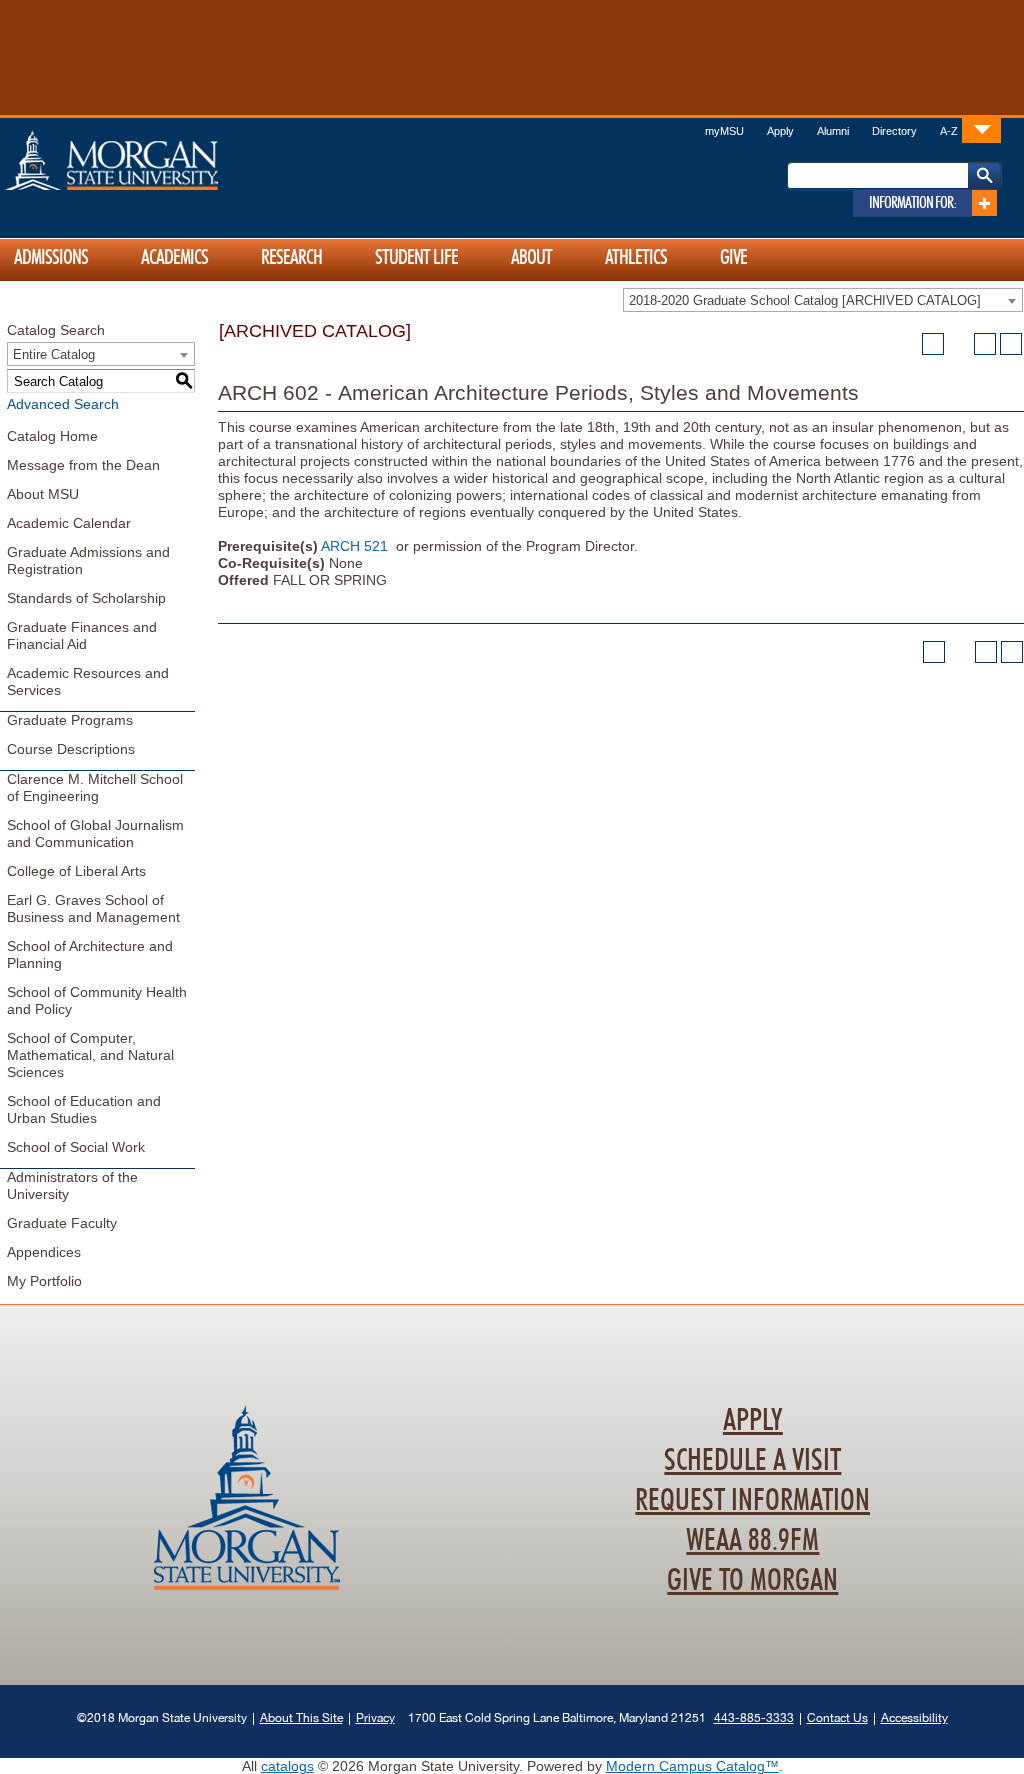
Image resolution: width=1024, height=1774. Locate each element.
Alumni (833, 131)
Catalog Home (52, 436)
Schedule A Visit (752, 1461)
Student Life (416, 258)
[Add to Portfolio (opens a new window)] (933, 344)
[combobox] (823, 300)
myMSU (724, 131)
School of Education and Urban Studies (84, 1109)
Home (154, 160)
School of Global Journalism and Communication (95, 833)
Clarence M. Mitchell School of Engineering (95, 787)
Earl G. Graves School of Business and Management (93, 908)
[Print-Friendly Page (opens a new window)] (985, 344)
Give (733, 258)
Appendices (44, 1252)
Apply (780, 131)
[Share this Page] (959, 344)
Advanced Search (63, 404)
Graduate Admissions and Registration (88, 560)
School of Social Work (76, 1147)
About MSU (43, 494)
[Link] (981, 129)
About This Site (301, 1717)
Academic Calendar (69, 523)
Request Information (752, 1501)
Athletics (636, 258)
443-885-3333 (754, 1717)
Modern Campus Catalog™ (692, 1766)
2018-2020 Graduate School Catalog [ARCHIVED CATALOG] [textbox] (805, 300)
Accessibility (914, 1717)
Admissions (51, 258)
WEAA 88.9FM (752, 1541)
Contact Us (837, 1717)
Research (291, 258)
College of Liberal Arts (76, 871)
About (531, 258)
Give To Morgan (752, 1581)
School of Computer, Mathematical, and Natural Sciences (90, 1055)
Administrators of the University (72, 1185)
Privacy (375, 1717)
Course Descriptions (71, 749)
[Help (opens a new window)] (1011, 344)
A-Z (949, 131)
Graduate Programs (70, 720)
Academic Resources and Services (88, 681)
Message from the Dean (83, 465)
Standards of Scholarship (86, 598)
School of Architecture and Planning (90, 954)
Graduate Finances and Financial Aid (82, 635)
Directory (894, 131)
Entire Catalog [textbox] (54, 354)
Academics (174, 258)
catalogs (287, 1766)
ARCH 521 (354, 546)
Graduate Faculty (62, 1223)
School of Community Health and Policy (97, 1000)
